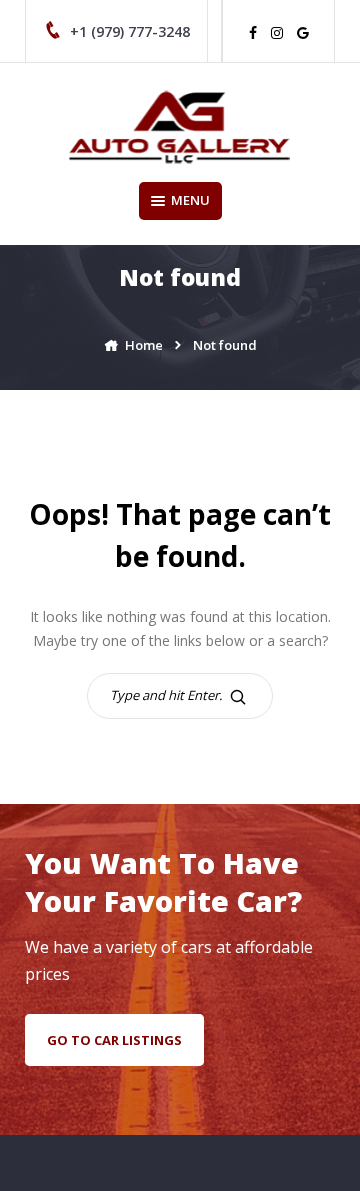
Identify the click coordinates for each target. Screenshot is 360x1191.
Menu (190, 200)
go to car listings (114, 1040)
